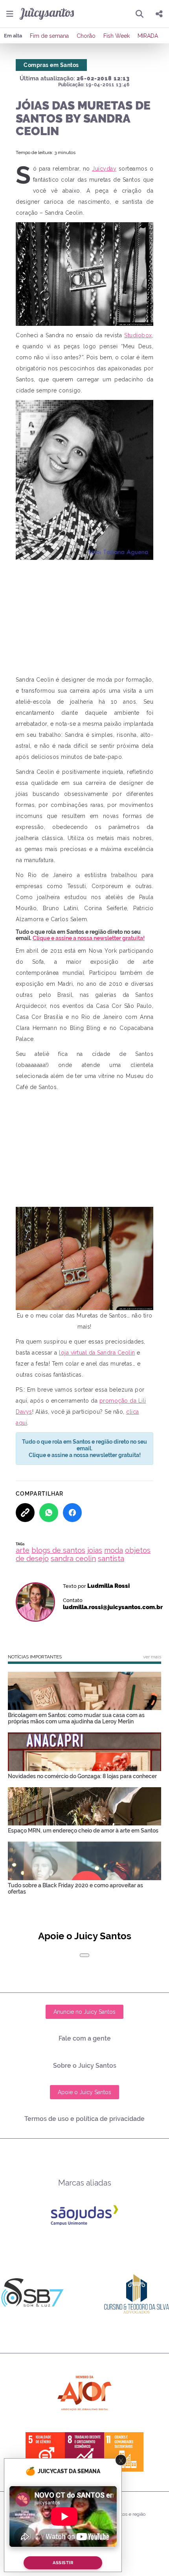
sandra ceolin (73, 1558)
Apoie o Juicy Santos (84, 2092)
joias (95, 1550)
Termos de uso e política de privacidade (84, 2119)
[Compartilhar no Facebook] (72, 1513)
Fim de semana (49, 36)
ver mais (152, 1657)
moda (114, 1550)
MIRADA (148, 36)
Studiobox (138, 335)
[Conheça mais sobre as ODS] (84, 2452)
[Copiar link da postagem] (25, 1513)
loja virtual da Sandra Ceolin (97, 1353)
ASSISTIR (63, 2563)
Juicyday (104, 169)
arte (23, 1550)
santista (111, 1558)
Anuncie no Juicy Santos (84, 2012)
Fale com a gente (85, 2038)
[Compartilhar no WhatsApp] (49, 1513)
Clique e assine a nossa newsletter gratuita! (89, 938)
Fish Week (117, 36)
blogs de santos (58, 1550)
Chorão (86, 36)
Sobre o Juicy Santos (85, 2066)
